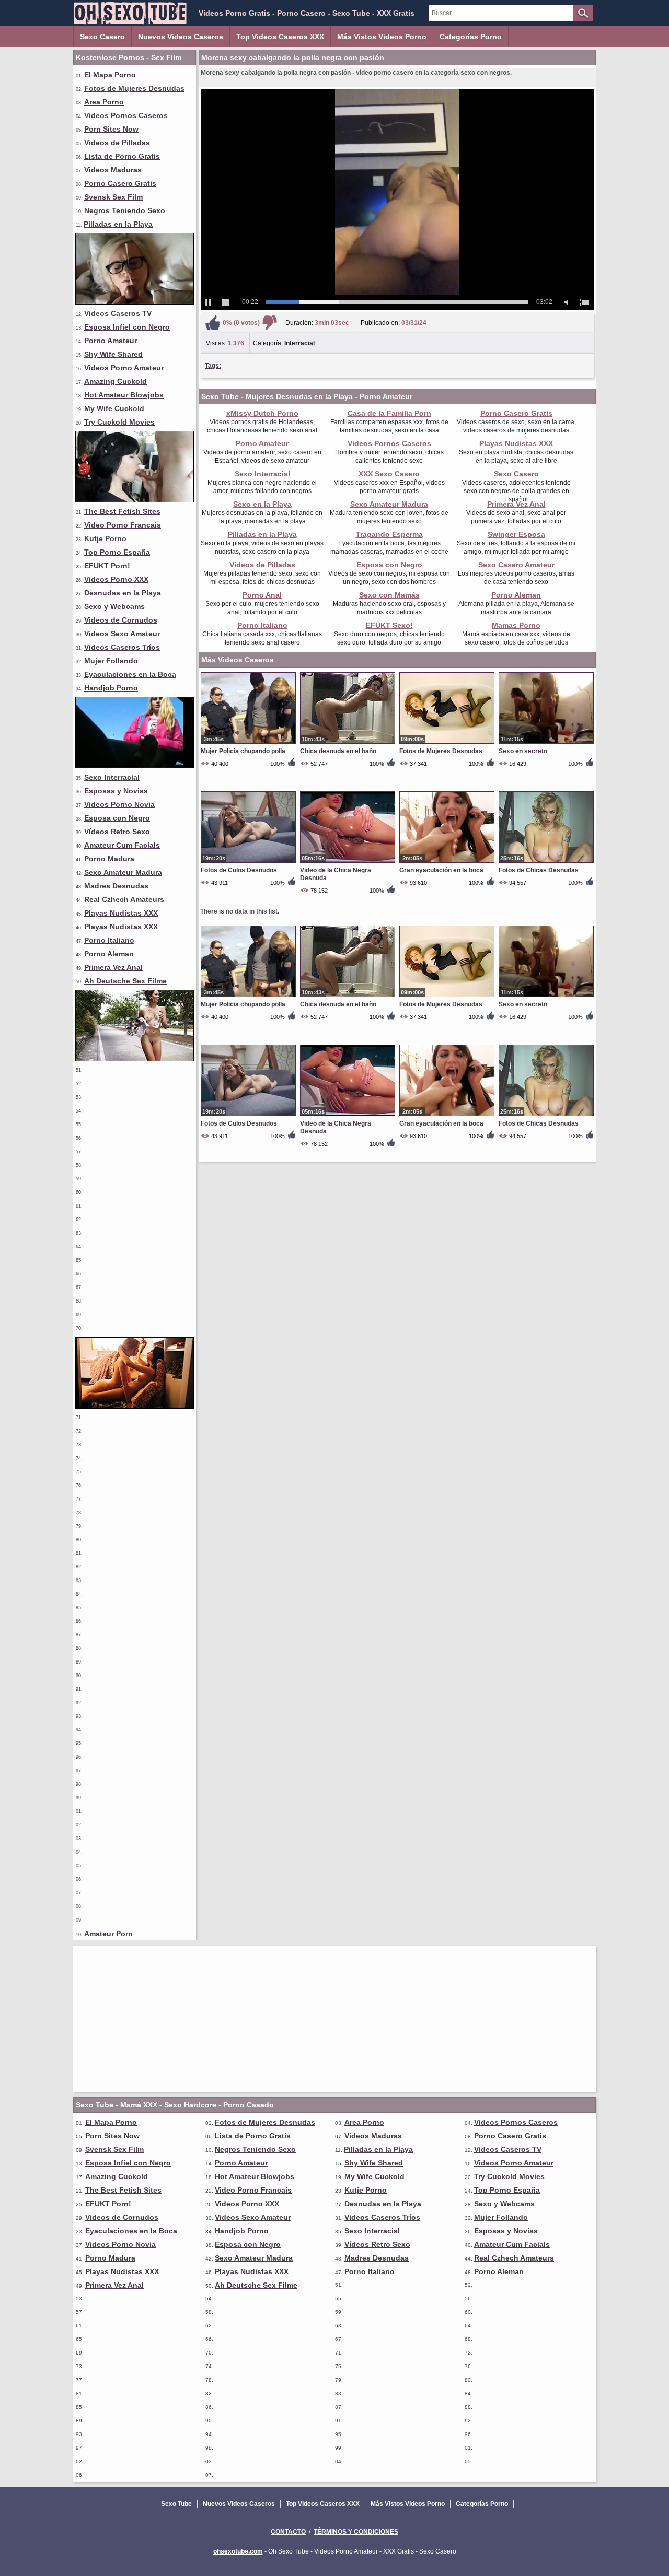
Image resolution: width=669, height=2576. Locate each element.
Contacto (288, 2532)
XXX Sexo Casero (389, 474)
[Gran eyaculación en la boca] (447, 862)
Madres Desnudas (116, 886)
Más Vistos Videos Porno (382, 37)
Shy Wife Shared (113, 354)
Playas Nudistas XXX (121, 913)
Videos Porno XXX (116, 579)
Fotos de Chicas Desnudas (539, 870)
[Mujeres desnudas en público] (135, 1059)
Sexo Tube (176, 2504)
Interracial (299, 343)
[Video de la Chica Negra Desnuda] (348, 862)
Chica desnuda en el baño (338, 751)
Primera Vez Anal (113, 967)
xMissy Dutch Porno (262, 413)
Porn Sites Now (111, 129)
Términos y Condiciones (356, 2532)
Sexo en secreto (523, 751)
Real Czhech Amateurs (124, 899)
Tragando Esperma (389, 534)
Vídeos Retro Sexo (117, 832)
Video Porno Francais (123, 525)
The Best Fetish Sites (122, 511)
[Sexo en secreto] (546, 743)
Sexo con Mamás (389, 595)
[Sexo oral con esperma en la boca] (135, 500)
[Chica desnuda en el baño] (348, 743)
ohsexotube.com (238, 2551)
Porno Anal (262, 595)
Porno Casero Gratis (120, 183)
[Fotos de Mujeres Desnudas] (447, 743)
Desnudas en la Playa (123, 593)
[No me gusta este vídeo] (270, 323)
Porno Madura (109, 859)
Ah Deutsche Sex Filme (125, 981)
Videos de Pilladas (117, 143)
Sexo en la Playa (262, 504)
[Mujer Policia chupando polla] (248, 743)
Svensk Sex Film (113, 197)
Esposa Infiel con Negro (127, 327)
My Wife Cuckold (114, 408)
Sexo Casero (102, 37)
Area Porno (104, 102)
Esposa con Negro (117, 818)
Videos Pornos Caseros (126, 115)
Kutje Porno (105, 538)
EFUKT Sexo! (389, 625)
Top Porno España (117, 552)
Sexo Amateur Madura (123, 872)
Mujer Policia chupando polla (243, 751)
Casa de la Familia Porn (389, 413)
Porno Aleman (109, 954)
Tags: (213, 366)
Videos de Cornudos (121, 620)
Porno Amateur (111, 341)
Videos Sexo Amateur (122, 634)
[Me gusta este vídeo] (213, 323)
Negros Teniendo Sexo (125, 210)
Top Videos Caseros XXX (280, 37)
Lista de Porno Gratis (122, 156)
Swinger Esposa (516, 534)
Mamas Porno (516, 625)
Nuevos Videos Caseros (181, 37)
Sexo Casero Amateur (516, 565)
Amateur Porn (108, 1934)
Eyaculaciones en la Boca (130, 674)
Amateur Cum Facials (122, 845)
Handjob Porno (111, 688)
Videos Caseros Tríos (122, 647)
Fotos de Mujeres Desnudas (134, 88)
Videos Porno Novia (119, 804)
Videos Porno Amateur (124, 368)
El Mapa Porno (110, 75)
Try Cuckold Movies (119, 422)
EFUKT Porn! (107, 566)
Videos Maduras (113, 170)
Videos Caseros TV (118, 313)
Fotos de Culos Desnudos (239, 870)
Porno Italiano (109, 940)
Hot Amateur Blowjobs (124, 395)
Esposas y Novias (116, 791)
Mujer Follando (111, 661)
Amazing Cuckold (116, 381)
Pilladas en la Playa (118, 224)
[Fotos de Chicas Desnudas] (546, 862)
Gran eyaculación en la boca (441, 870)
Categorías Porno (471, 37)
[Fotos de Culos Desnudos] (248, 862)
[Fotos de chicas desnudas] (135, 1406)
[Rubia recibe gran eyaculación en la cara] (135, 302)
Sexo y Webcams (114, 606)
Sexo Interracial (112, 777)
